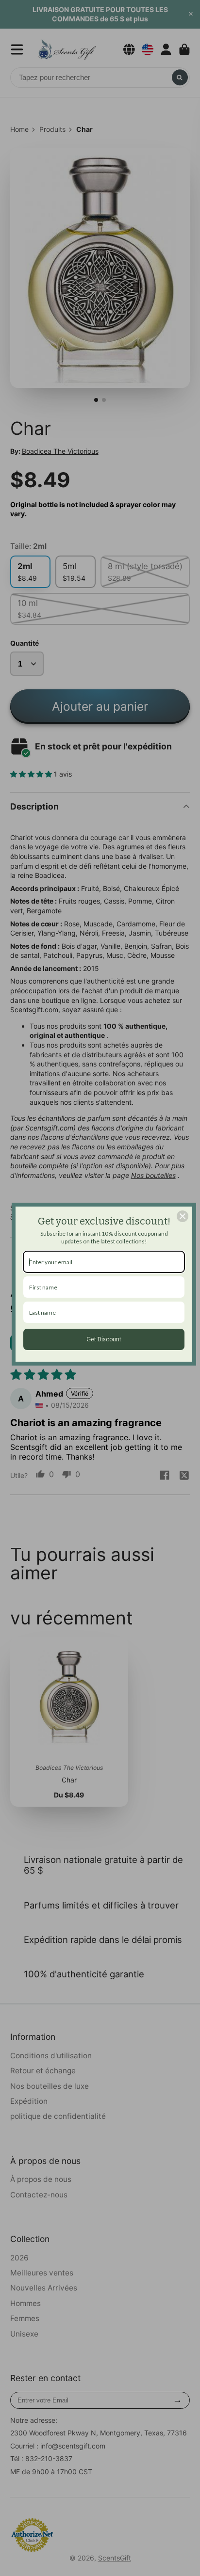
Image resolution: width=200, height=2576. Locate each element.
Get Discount (104, 1339)
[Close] (183, 1216)
